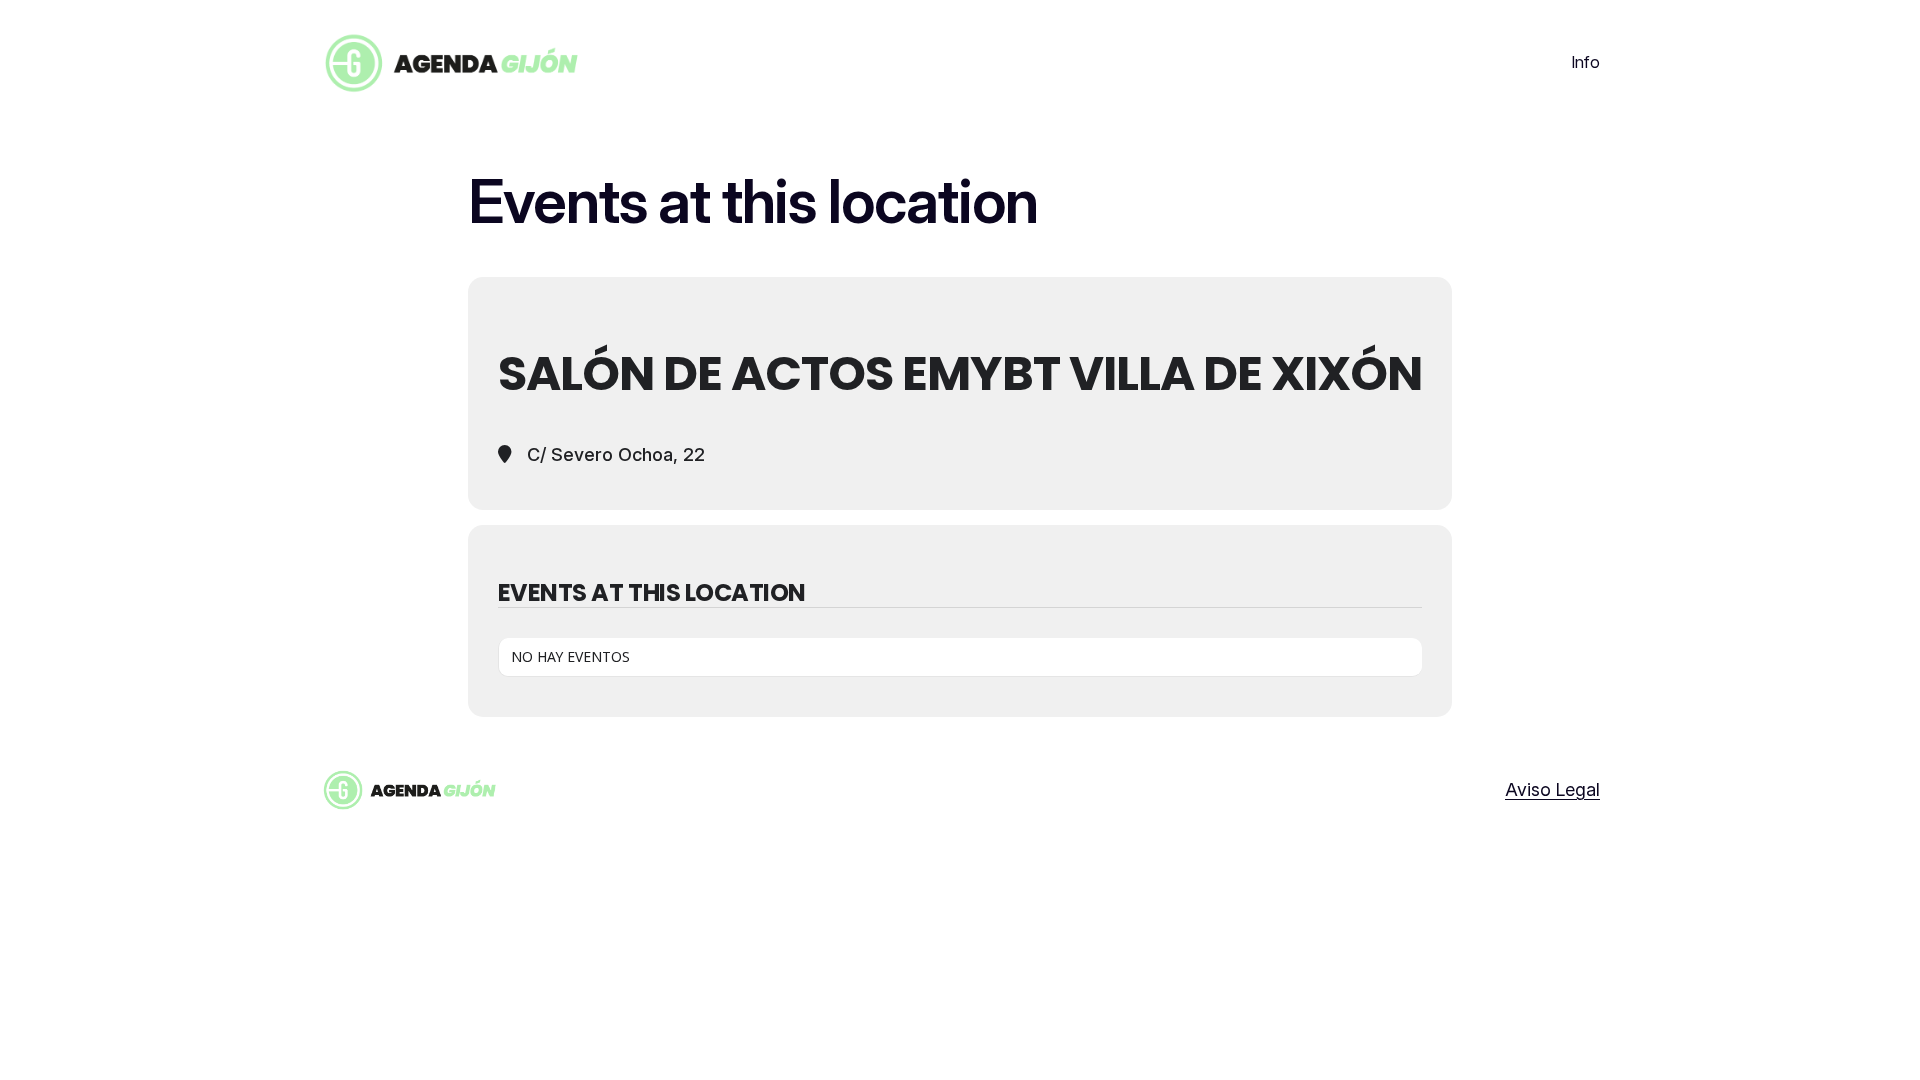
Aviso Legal (1552, 789)
